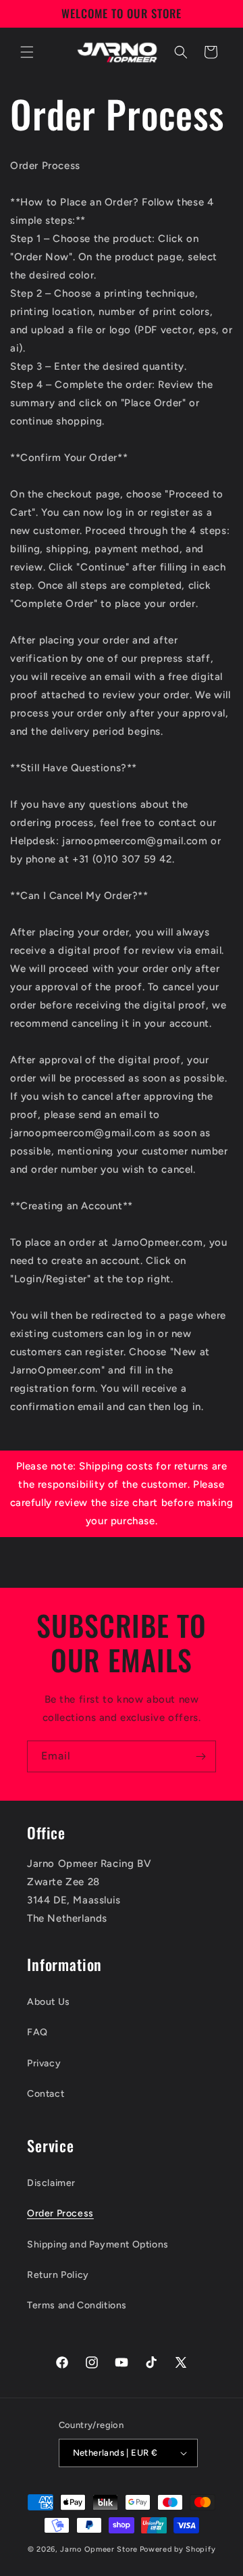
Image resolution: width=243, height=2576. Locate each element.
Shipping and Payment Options (98, 2244)
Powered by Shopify (178, 2549)
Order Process (60, 2213)
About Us (49, 2002)
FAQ (37, 2032)
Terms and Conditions (77, 2305)
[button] (27, 52)
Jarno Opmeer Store (99, 2549)
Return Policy (58, 2275)
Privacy (44, 2063)
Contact (46, 2094)
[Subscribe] (200, 1756)
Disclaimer (51, 2183)
